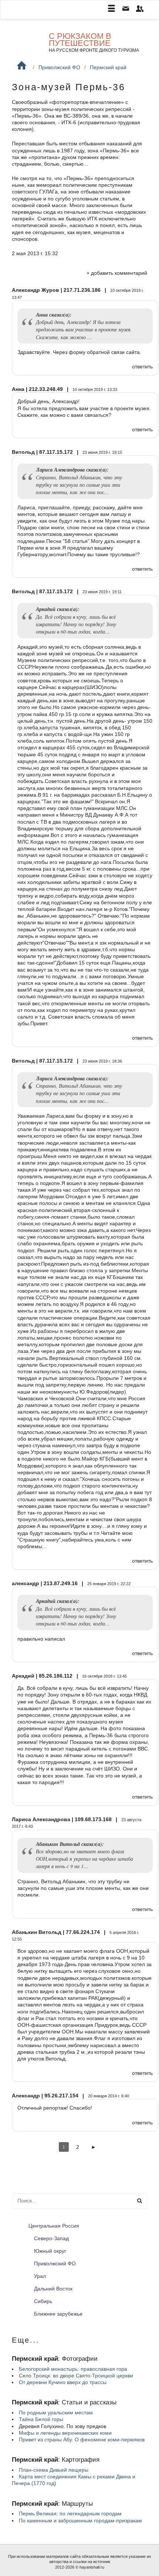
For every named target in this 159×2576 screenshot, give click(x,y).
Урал (40, 2276)
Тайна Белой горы (41, 2419)
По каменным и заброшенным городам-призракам (80, 2521)
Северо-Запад (51, 2238)
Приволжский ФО (59, 67)
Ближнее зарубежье (58, 2314)
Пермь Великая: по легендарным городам (70, 2513)
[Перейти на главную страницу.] (22, 66)
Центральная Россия (54, 2226)
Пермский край (108, 67)
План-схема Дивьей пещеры (54, 2470)
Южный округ (50, 2251)
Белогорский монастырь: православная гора (73, 2369)
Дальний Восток (53, 2289)
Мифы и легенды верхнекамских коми (65, 2433)
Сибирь (43, 2301)
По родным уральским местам (56, 2413)
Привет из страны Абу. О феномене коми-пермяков (82, 2440)
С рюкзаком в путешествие (80, 40)
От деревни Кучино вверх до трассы (63, 2382)
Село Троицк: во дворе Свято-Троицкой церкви (76, 2376)
